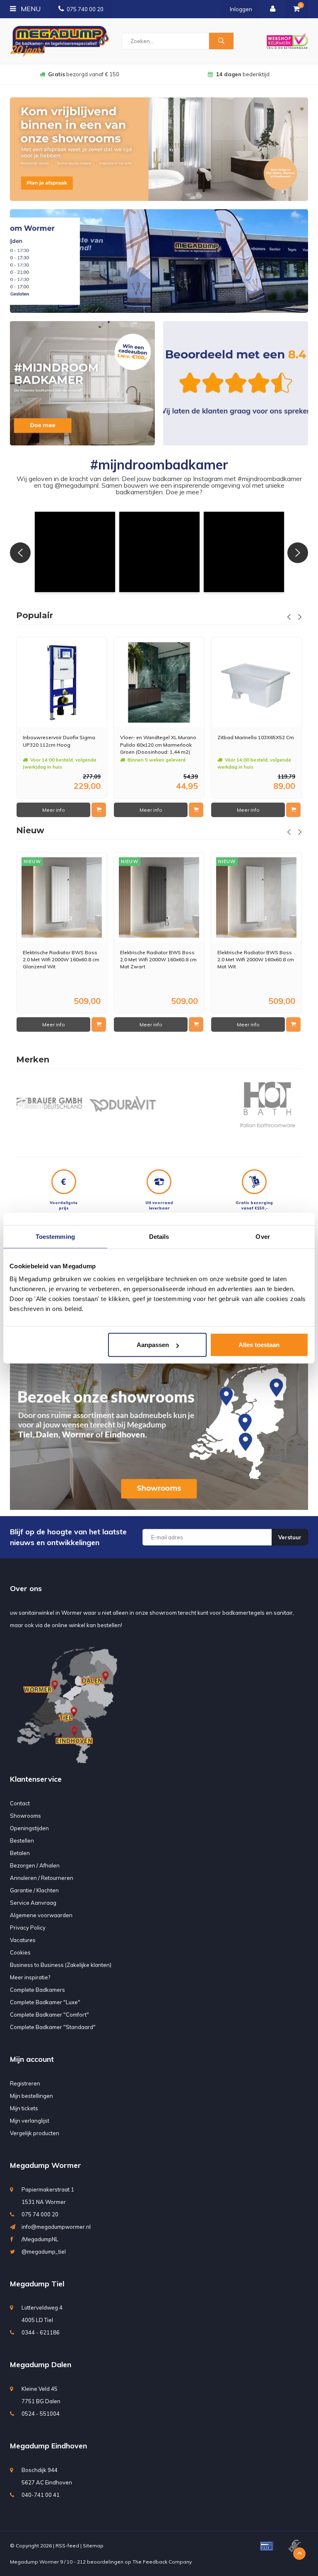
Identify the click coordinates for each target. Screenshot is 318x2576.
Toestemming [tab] (55, 1236)
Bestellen (22, 1841)
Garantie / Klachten (34, 1890)
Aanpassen (153, 1345)
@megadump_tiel (44, 2252)
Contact (20, 1803)
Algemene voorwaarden (41, 1915)
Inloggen (241, 9)
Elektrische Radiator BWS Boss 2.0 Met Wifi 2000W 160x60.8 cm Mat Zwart (158, 959)
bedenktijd (84, 74)
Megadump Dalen (41, 2364)
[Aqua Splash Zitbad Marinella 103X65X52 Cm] (256, 682)
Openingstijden (29, 1828)
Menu (30, 9)
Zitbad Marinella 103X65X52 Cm (256, 737)
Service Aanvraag (33, 1903)
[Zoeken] (221, 41)
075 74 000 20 (40, 2214)
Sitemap (93, 2546)
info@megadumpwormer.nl (56, 2227)
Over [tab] (263, 1236)
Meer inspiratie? (30, 1977)
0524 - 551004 (41, 2414)
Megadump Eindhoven (48, 2446)
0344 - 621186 (41, 2332)
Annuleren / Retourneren (42, 1878)
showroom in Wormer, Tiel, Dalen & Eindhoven (243, 74)
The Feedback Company (162, 2562)
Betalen (20, 1853)
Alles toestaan (259, 1345)
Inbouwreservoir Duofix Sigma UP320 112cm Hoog (59, 741)
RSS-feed (67, 2546)
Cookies (20, 1952)
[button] (75, 552)
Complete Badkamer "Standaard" (53, 2027)
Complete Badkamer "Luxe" (45, 2002)
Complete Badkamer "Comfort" (49, 2015)
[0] (296, 9)
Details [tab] (159, 1236)
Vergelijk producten (35, 2133)
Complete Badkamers (37, 1990)
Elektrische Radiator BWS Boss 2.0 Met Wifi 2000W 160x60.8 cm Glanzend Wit (61, 959)
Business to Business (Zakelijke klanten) (61, 1965)
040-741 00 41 (41, 2495)
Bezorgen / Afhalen (35, 1865)
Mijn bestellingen (31, 2096)
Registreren (25, 2083)
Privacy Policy (28, 1928)
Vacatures (23, 1940)
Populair (35, 615)
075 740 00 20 (85, 9)
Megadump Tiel (37, 2284)
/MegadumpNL (40, 2239)
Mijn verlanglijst (30, 2121)
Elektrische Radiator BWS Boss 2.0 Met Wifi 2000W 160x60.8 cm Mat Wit (256, 959)
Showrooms (25, 1816)
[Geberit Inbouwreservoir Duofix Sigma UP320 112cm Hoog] (62, 682)
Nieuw (30, 830)
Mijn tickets (24, 2108)
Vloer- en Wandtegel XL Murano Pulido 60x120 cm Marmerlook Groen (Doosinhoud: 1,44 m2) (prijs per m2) (158, 744)
